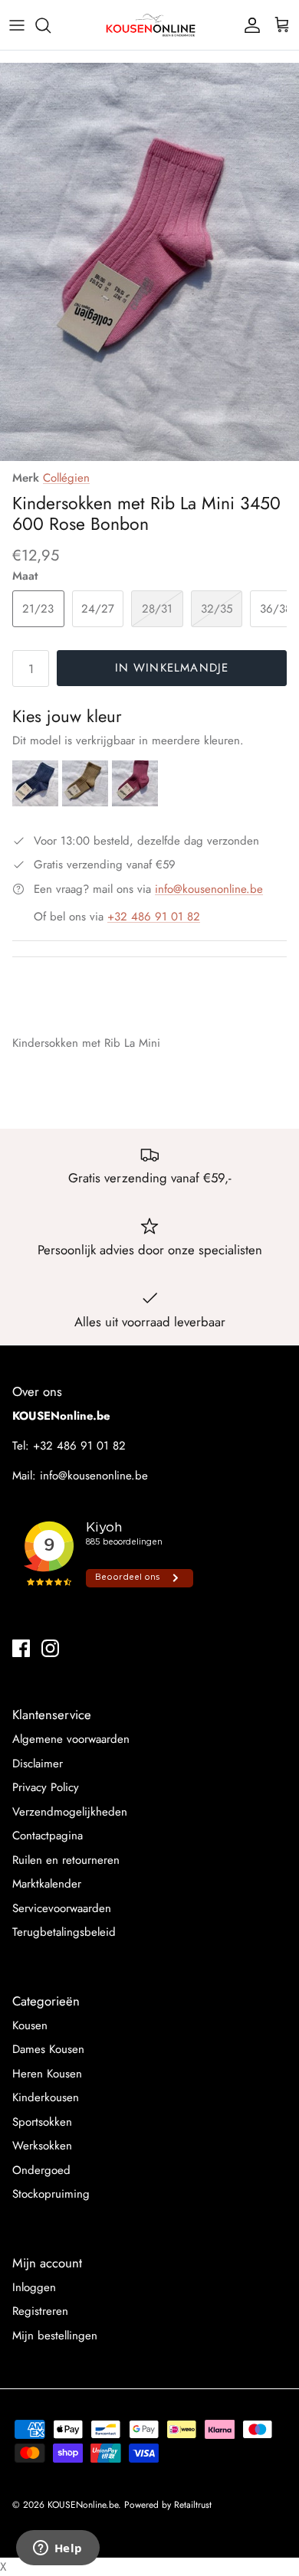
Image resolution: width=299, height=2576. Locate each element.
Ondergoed (41, 2170)
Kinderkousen (46, 2097)
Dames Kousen (48, 2049)
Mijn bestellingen (55, 2336)
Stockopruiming (51, 2194)
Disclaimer (38, 1764)
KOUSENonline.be (83, 2505)
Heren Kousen (47, 2074)
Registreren (40, 2311)
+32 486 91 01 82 (154, 917)
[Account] (248, 25)
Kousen (30, 2025)
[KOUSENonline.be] (149, 25)
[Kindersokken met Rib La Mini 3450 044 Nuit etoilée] (37, 803)
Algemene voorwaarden (71, 1739)
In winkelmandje (172, 668)
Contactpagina (48, 1836)
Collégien (66, 478)
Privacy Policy (46, 1787)
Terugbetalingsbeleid (64, 1932)
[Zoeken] (51, 25)
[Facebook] (21, 1648)
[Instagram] (50, 1648)
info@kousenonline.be (209, 889)
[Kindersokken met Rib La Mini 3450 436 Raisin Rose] (135, 803)
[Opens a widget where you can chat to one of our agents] (58, 2549)
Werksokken (42, 2146)
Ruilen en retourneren (66, 1860)
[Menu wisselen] (17, 25)
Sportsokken (42, 2122)
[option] (149, 262)
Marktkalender (47, 1884)
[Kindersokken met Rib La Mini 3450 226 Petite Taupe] (87, 803)
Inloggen (34, 2287)
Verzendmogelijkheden (70, 1812)
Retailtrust (193, 2505)
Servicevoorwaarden (62, 1908)
